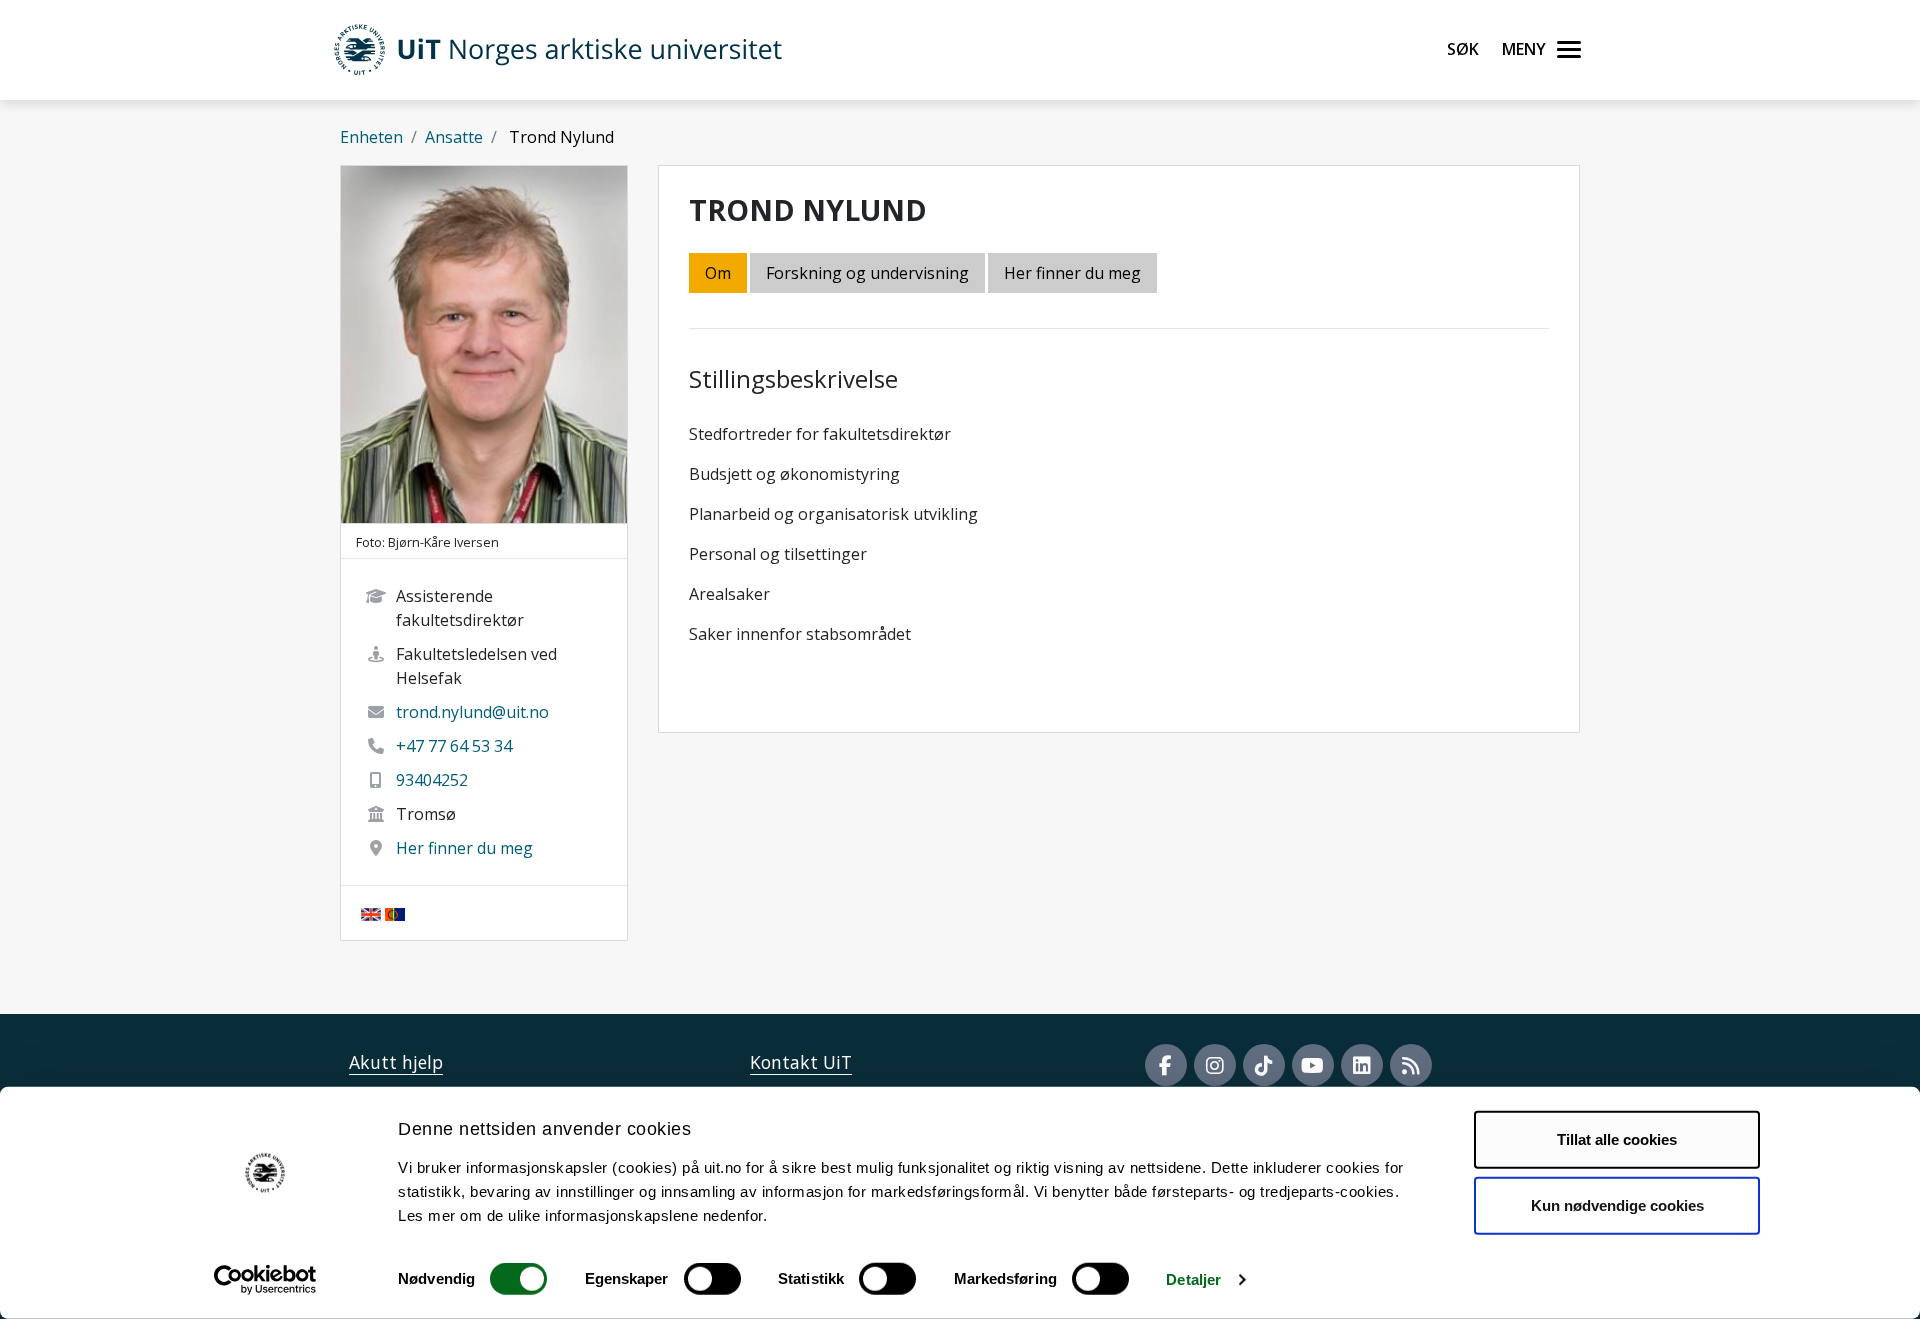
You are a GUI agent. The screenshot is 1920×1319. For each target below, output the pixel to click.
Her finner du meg (464, 848)
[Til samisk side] (395, 913)
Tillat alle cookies (1617, 1139)
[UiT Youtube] (1313, 1065)
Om (718, 273)
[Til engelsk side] (371, 913)
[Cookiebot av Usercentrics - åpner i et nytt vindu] (265, 1280)
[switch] (712, 1279)
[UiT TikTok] (1264, 1065)
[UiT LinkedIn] (1362, 1065)
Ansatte (454, 137)
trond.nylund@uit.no (472, 712)
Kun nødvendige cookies (1617, 1204)
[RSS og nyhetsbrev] (1411, 1065)
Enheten (371, 137)
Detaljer (1193, 1279)
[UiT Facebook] (1166, 1065)
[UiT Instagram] (1215, 1065)
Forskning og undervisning (867, 273)
